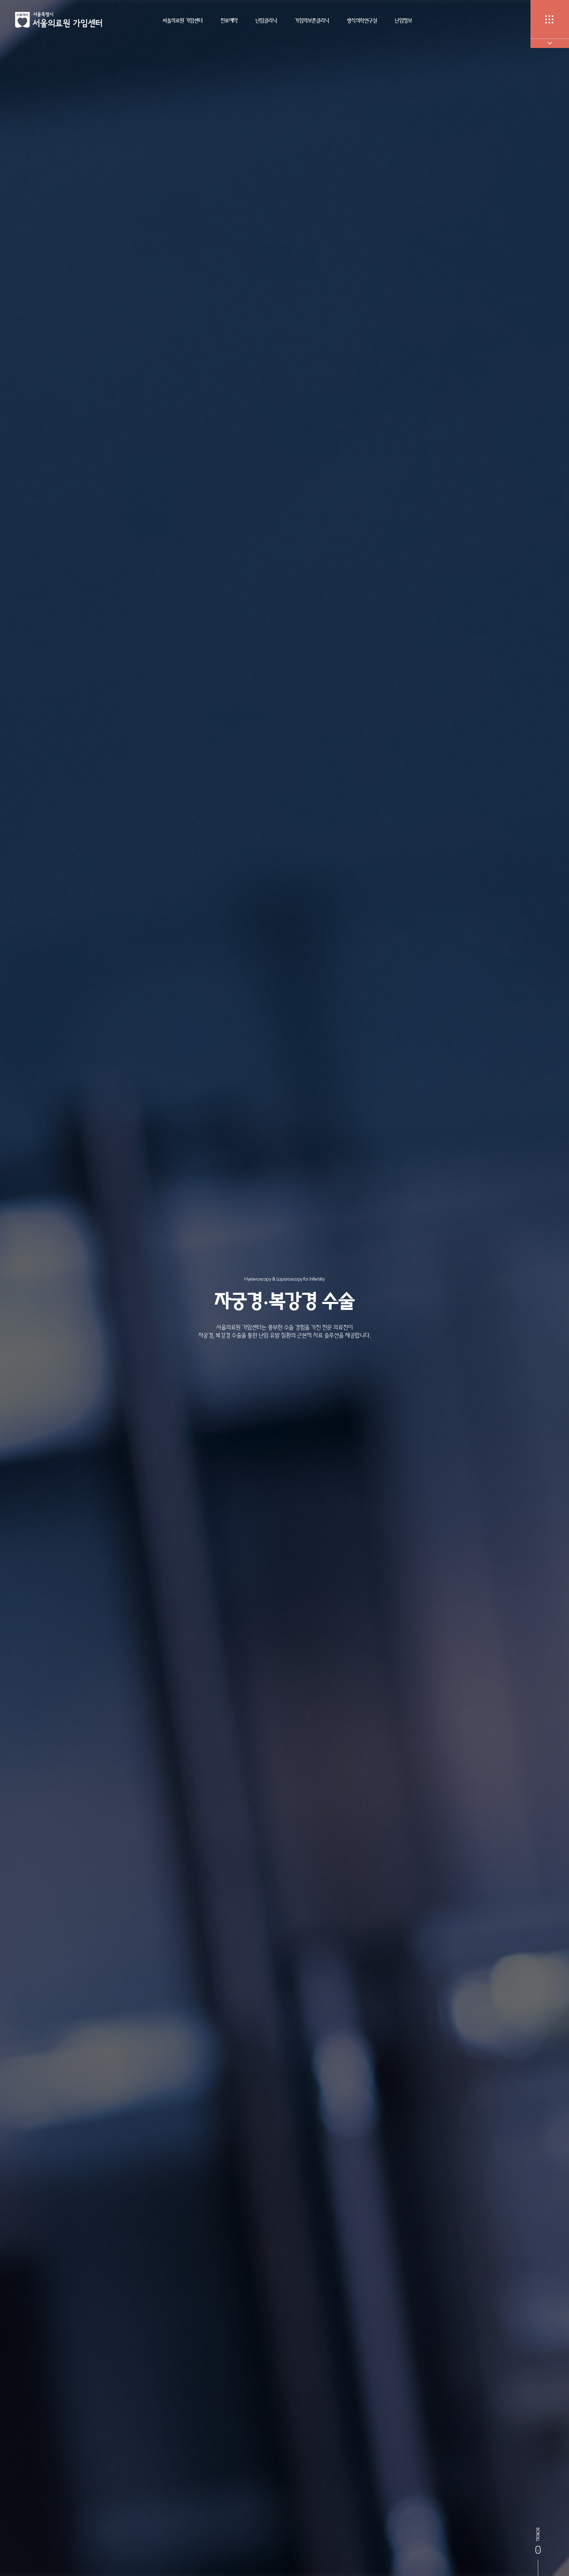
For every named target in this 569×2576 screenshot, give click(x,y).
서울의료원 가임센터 (182, 20)
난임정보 (403, 20)
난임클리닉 (266, 20)
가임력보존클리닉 (312, 20)
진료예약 (229, 20)
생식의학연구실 (362, 20)
